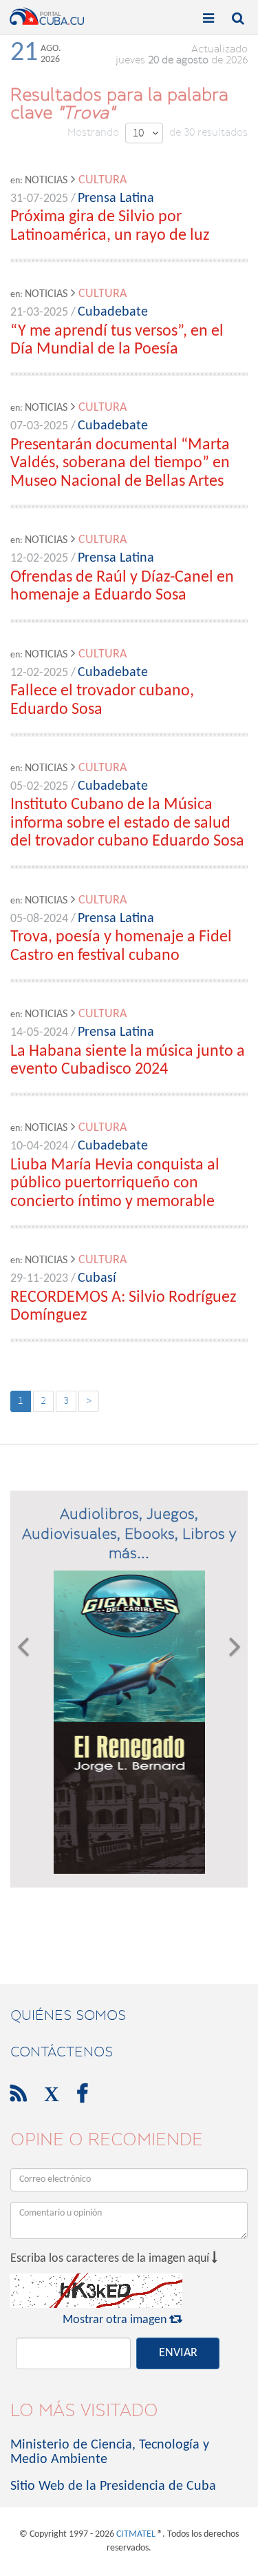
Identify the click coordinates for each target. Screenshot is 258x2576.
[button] (23, 1722)
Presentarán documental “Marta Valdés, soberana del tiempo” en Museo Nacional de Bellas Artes (120, 463)
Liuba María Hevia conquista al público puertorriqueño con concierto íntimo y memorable (115, 1184)
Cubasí (97, 1278)
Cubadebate (113, 312)
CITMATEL (136, 2534)
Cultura (103, 180)
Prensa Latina (116, 198)
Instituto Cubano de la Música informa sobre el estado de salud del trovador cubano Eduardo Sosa (127, 823)
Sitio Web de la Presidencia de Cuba (113, 2486)
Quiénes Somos (68, 2015)
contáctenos (62, 2052)
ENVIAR (178, 2353)
